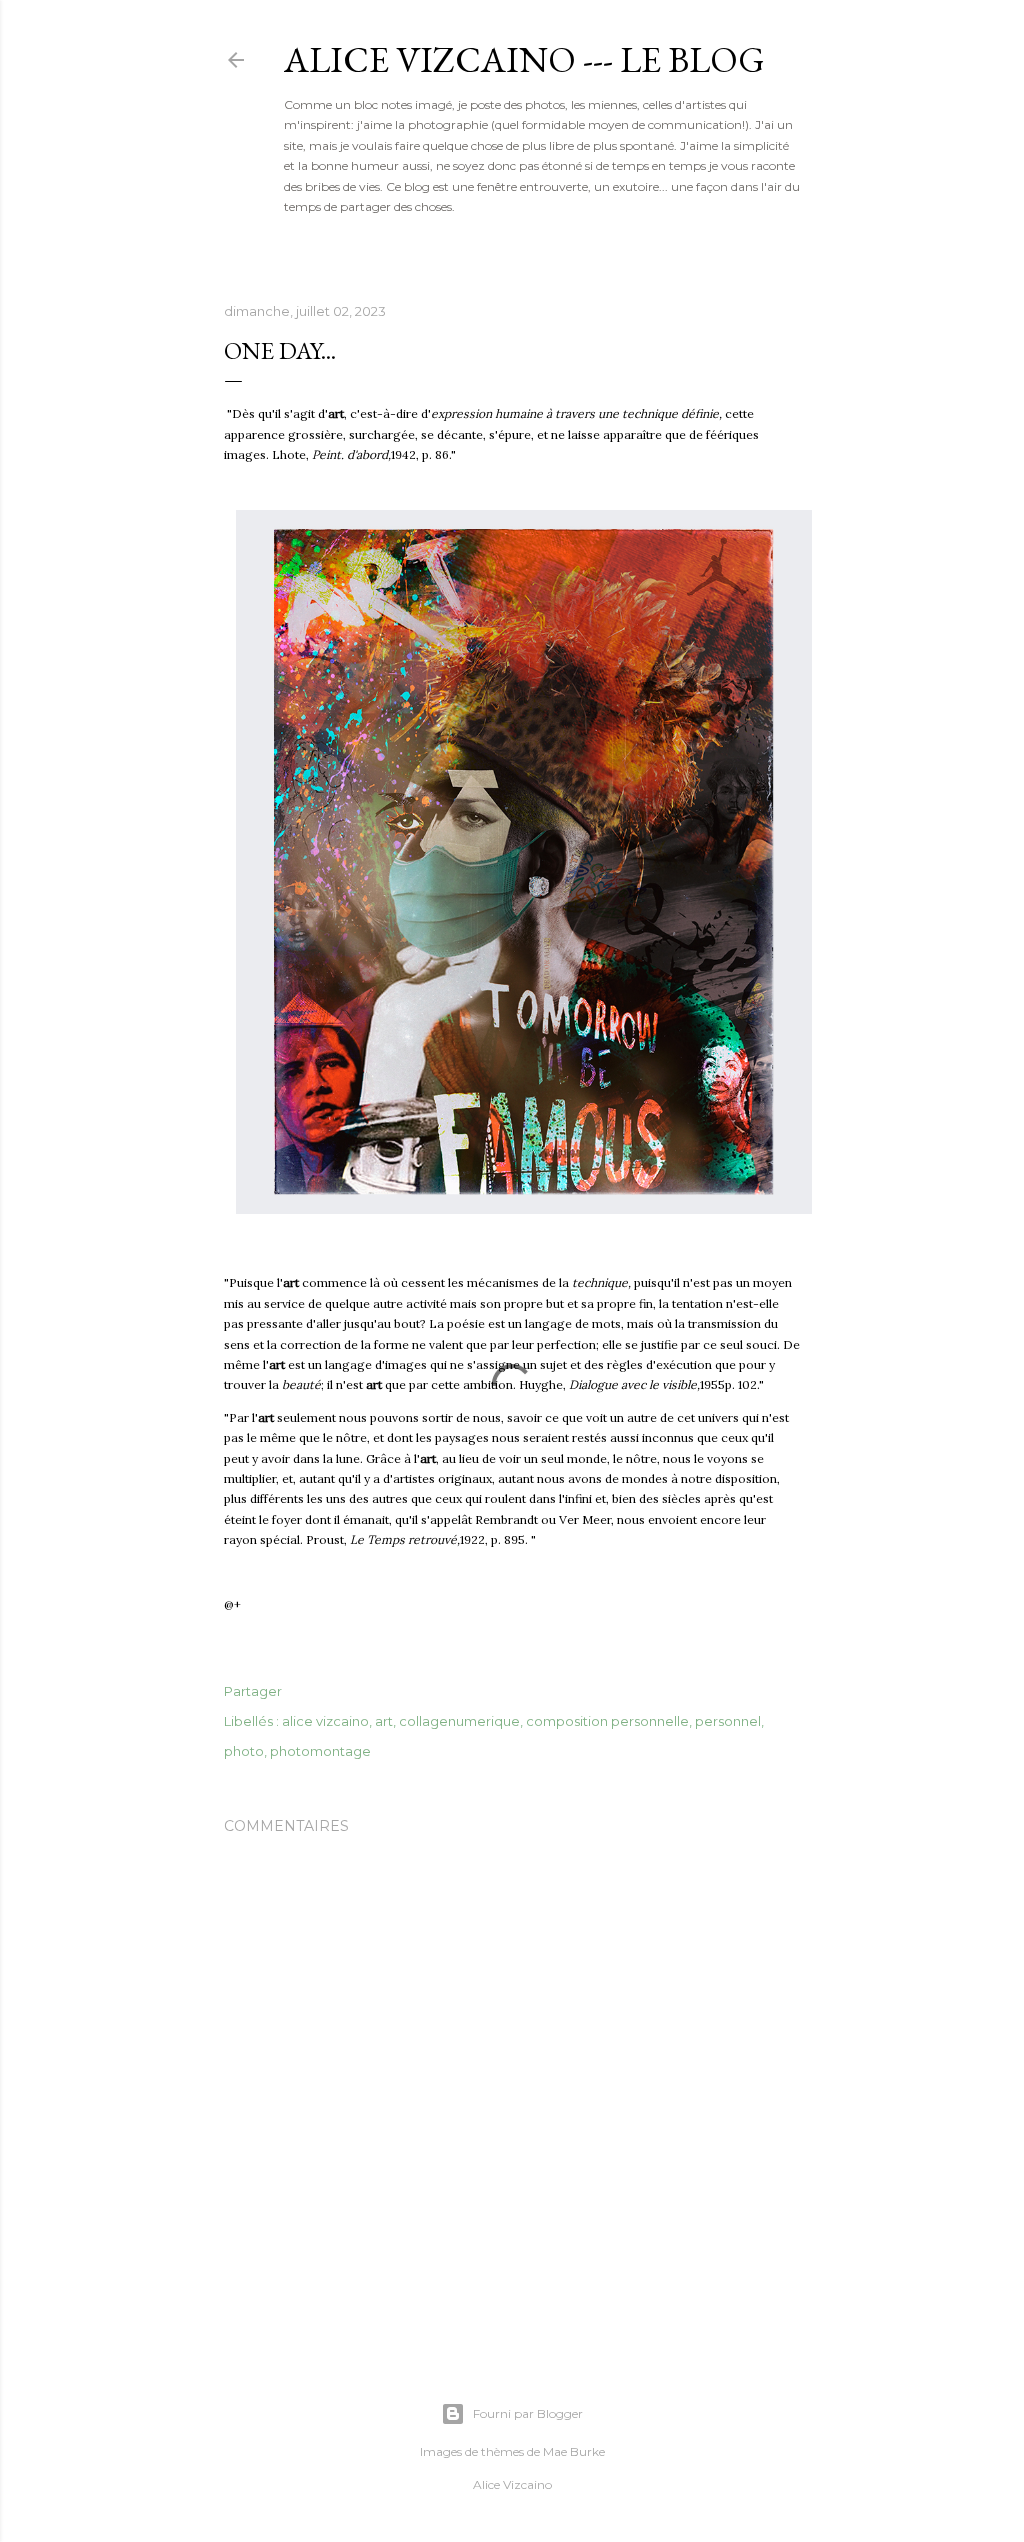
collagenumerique (459, 1721)
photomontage (320, 1751)
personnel (728, 1721)
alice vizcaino (325, 1721)
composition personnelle (607, 1721)
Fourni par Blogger (528, 2413)
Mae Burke (574, 2451)
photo (244, 1751)
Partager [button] (253, 1691)
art (384, 1721)
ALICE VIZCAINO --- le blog (524, 59)
